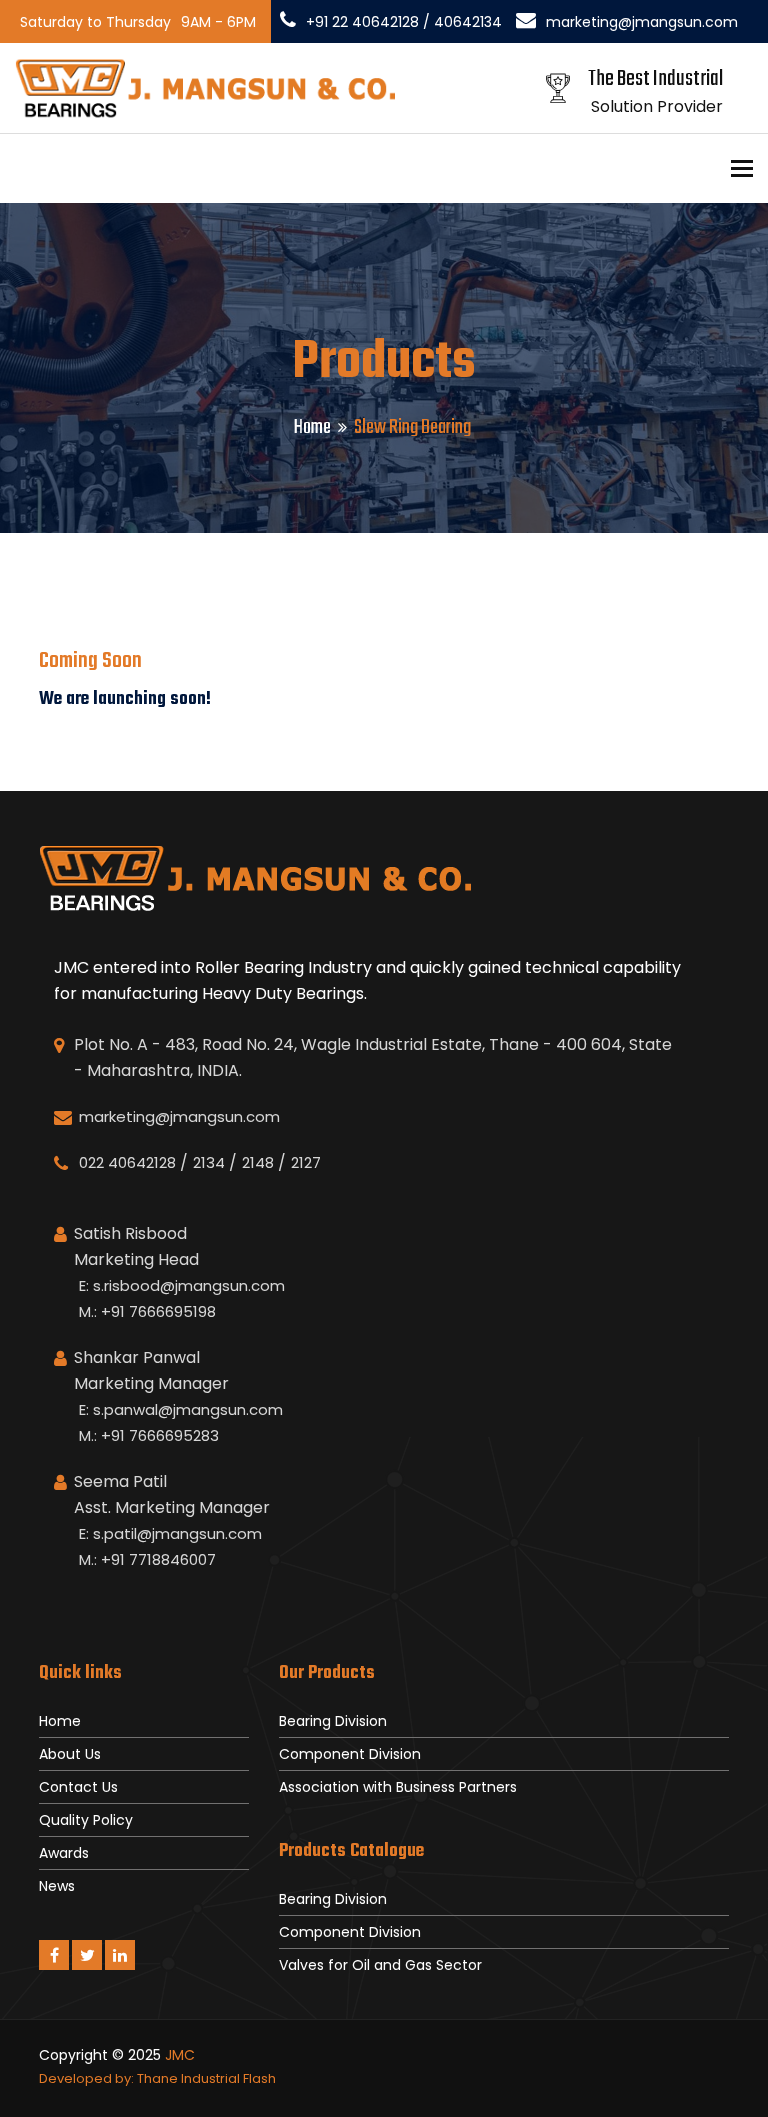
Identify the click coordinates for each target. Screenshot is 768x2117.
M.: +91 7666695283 (149, 1435)
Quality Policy (86, 1820)
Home (312, 427)
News (57, 1886)
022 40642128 (127, 1162)
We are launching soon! (125, 699)
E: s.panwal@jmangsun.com (181, 1409)
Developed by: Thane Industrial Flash (157, 2078)
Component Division (350, 1754)
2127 (306, 1162)
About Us (70, 1754)
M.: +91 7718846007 (147, 1559)
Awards (64, 1853)
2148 (258, 1162)
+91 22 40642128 (362, 22)
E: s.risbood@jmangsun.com (182, 1285)
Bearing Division (333, 1721)
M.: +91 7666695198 (147, 1311)
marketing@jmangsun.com (642, 22)
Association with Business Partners (398, 1787)
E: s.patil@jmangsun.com (170, 1533)
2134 (209, 1162)
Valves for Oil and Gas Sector (380, 1965)
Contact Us (78, 1787)
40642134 (468, 22)
